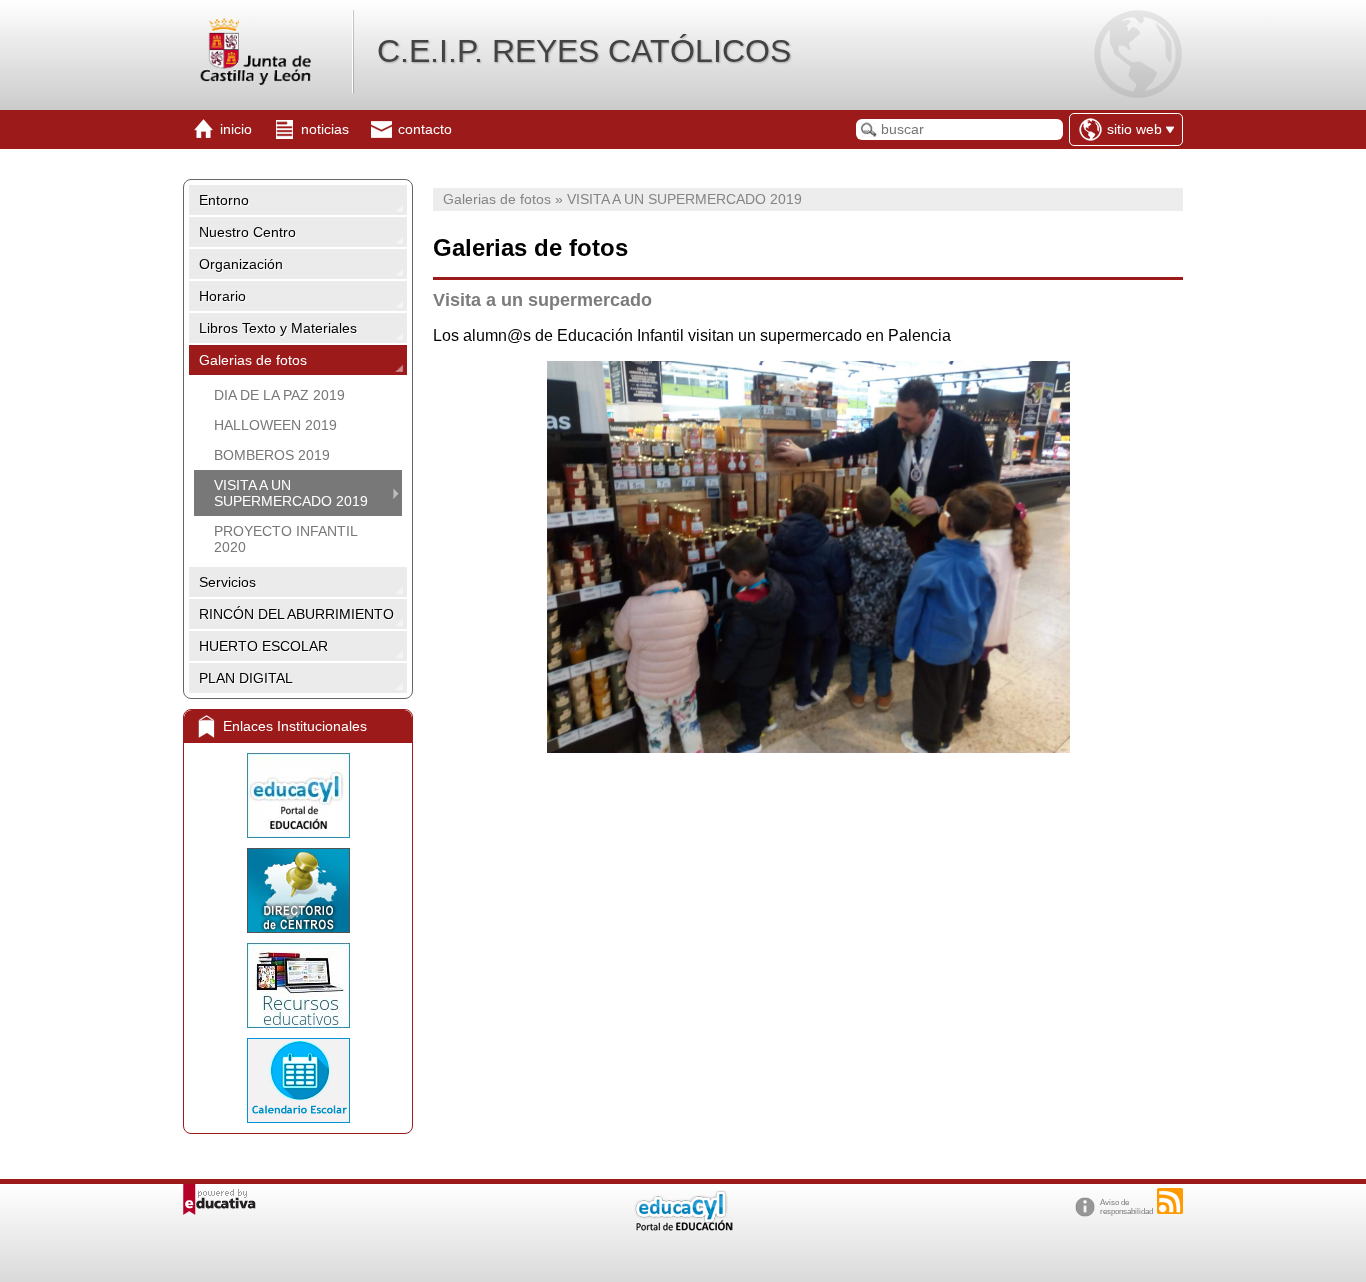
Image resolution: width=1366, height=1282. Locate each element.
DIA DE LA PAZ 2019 (279, 395)
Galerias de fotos (253, 360)
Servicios (227, 582)
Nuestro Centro (247, 232)
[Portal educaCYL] (298, 795)
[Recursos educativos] (298, 985)
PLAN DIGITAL (246, 678)
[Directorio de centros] (298, 890)
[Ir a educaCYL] (683, 1226)
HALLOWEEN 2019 (275, 425)
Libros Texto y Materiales (278, 328)
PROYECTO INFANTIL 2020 (285, 539)
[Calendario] (298, 1080)
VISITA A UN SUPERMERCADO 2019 (291, 493)
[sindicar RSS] (1170, 1201)
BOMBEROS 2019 (272, 455)
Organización (241, 264)
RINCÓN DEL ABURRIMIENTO (296, 614)
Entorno (224, 200)
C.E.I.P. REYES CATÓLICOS (584, 51)
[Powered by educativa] (219, 1199)
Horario (222, 296)
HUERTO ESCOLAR (263, 646)
